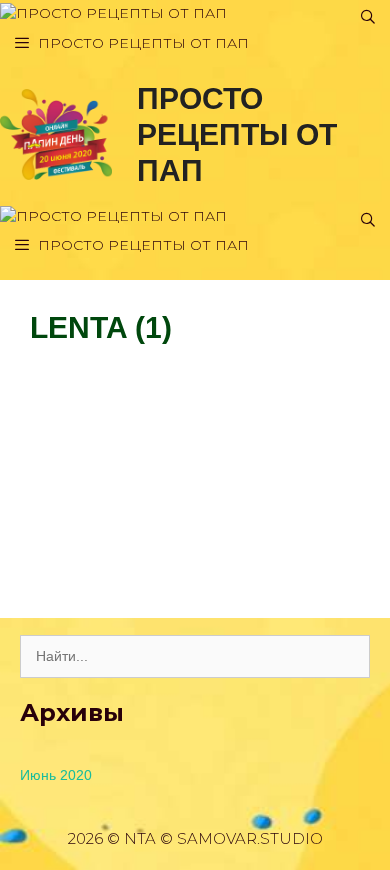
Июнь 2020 (56, 775)
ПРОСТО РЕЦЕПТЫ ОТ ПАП (237, 134)
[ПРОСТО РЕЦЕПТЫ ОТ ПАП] (113, 13)
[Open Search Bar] (368, 17)
